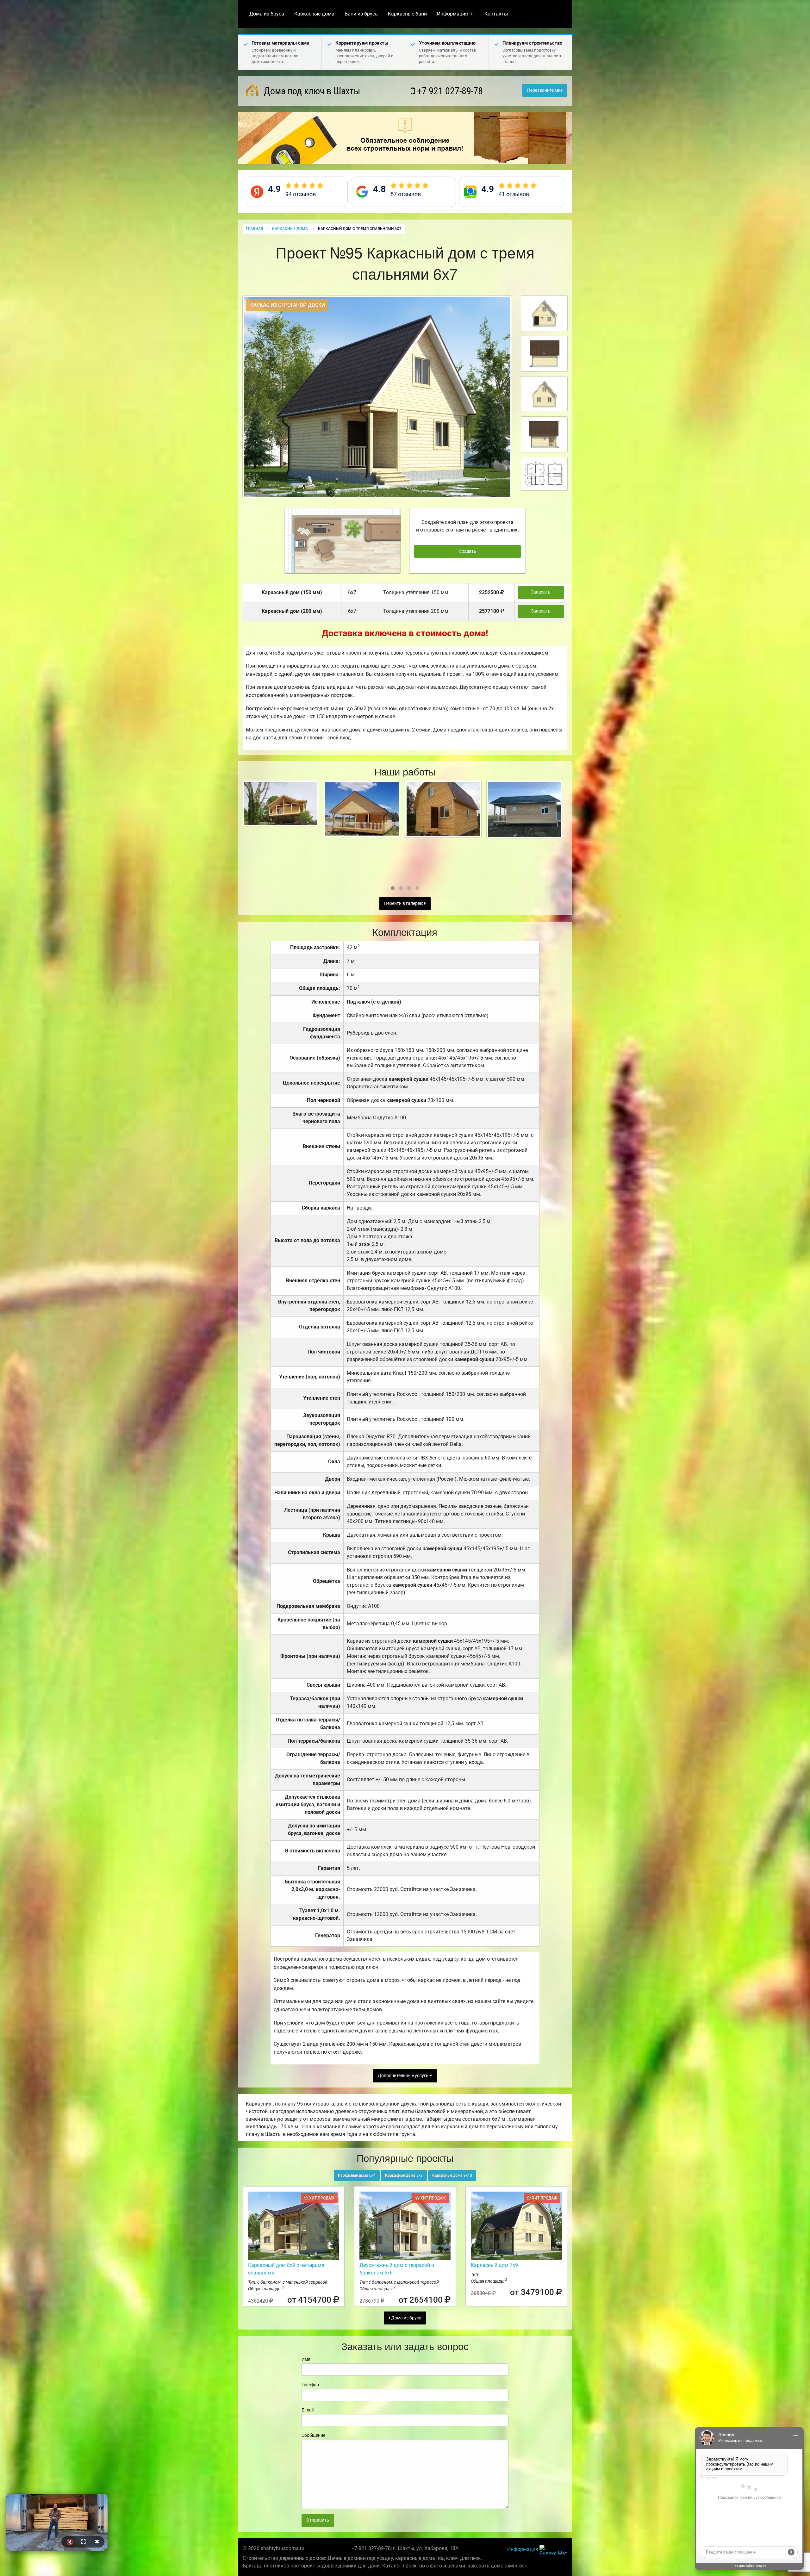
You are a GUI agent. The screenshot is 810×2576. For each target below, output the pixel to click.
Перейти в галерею (404, 903)
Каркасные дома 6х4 (357, 2175)
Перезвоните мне (545, 90)
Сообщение (313, 2435)
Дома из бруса (267, 14)
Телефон (310, 2385)
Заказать (541, 592)
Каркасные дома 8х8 (404, 2175)
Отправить (318, 2520)
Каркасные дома (314, 14)
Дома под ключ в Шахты (311, 91)
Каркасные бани (407, 14)
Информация (452, 14)
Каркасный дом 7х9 (494, 2265)
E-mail (308, 2410)
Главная (254, 229)
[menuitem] (267, 14)
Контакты (496, 14)
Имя (306, 2359)
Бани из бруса (361, 14)
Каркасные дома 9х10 (452, 2175)
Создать (467, 551)
